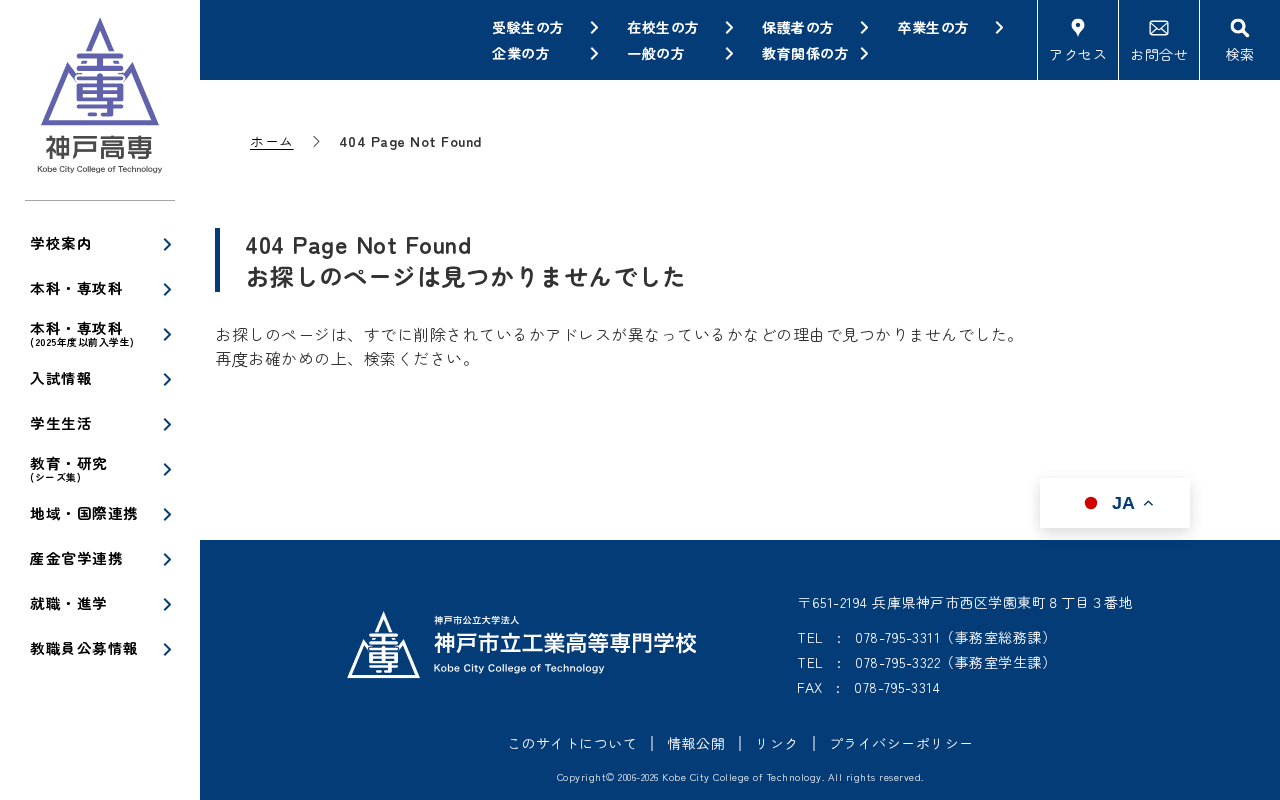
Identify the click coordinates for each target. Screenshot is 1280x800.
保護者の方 (798, 27)
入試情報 (61, 377)
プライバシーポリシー (901, 743)
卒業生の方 (933, 27)
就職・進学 (69, 602)
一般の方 (656, 53)
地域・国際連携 (84, 512)
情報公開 (696, 743)
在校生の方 (663, 27)
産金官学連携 (76, 557)
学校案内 (61, 242)
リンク (777, 743)
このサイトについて (572, 743)
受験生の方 (528, 27)
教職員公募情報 (84, 647)
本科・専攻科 (76, 287)
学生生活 (61, 422)
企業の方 (521, 53)
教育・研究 (69, 468)
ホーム (272, 141)
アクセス (1078, 54)
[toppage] (100, 100)
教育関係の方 (805, 53)
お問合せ (1159, 54)
